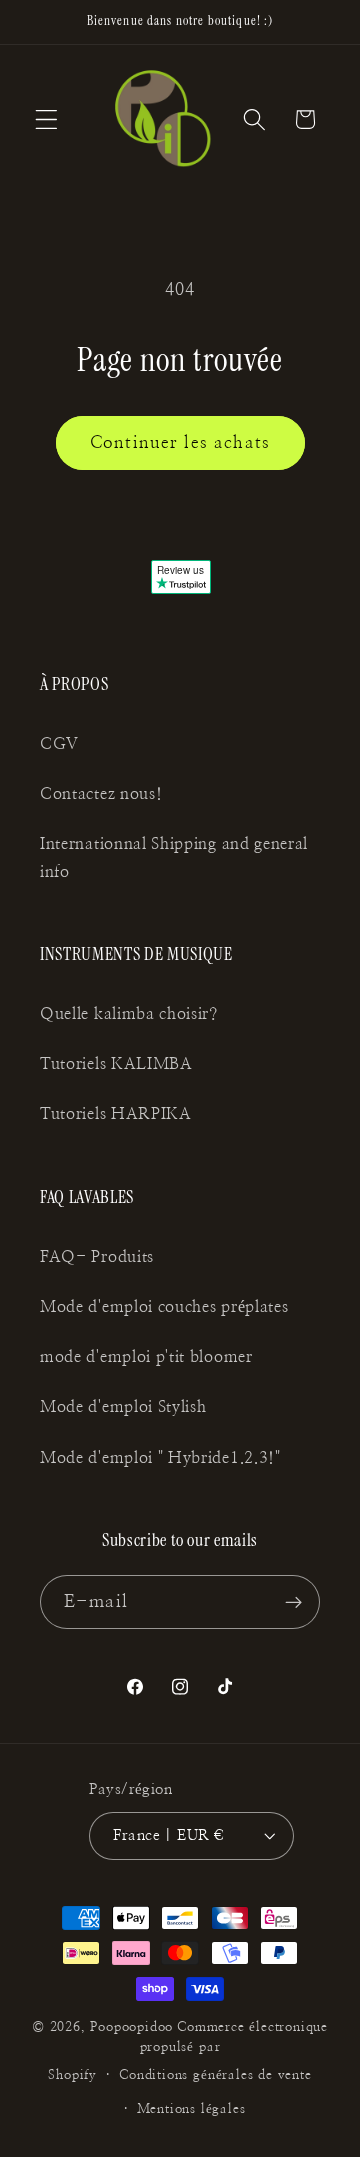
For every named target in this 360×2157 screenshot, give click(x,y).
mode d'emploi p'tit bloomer (146, 1357)
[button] (46, 119)
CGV (59, 744)
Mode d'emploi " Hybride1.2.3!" (160, 1458)
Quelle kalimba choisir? (129, 1014)
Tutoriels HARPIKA (116, 1114)
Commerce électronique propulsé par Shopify (188, 2051)
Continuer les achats (180, 442)
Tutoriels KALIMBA (116, 1064)
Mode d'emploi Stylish (123, 1407)
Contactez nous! (101, 794)
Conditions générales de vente (215, 2075)
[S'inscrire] (293, 1602)
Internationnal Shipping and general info (174, 857)
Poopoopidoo (131, 2027)
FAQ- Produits (97, 1257)
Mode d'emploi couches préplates (164, 1307)
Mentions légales (191, 2109)
